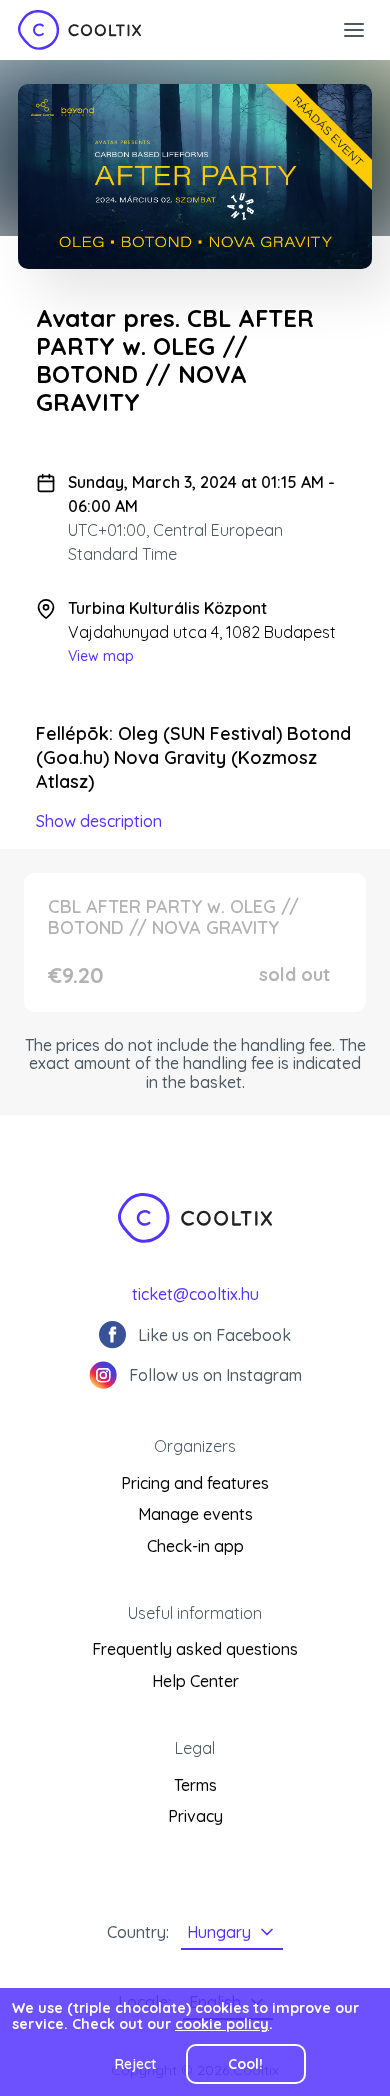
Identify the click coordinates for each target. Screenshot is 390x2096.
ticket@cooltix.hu (195, 1294)
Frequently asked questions (195, 1649)
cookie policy (222, 2024)
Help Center (195, 1681)
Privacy (195, 1816)
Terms (195, 1785)
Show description (99, 821)
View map (101, 656)
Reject (135, 2064)
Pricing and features (195, 1483)
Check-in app (195, 1546)
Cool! (245, 2064)
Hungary (219, 1932)
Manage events (195, 1514)
